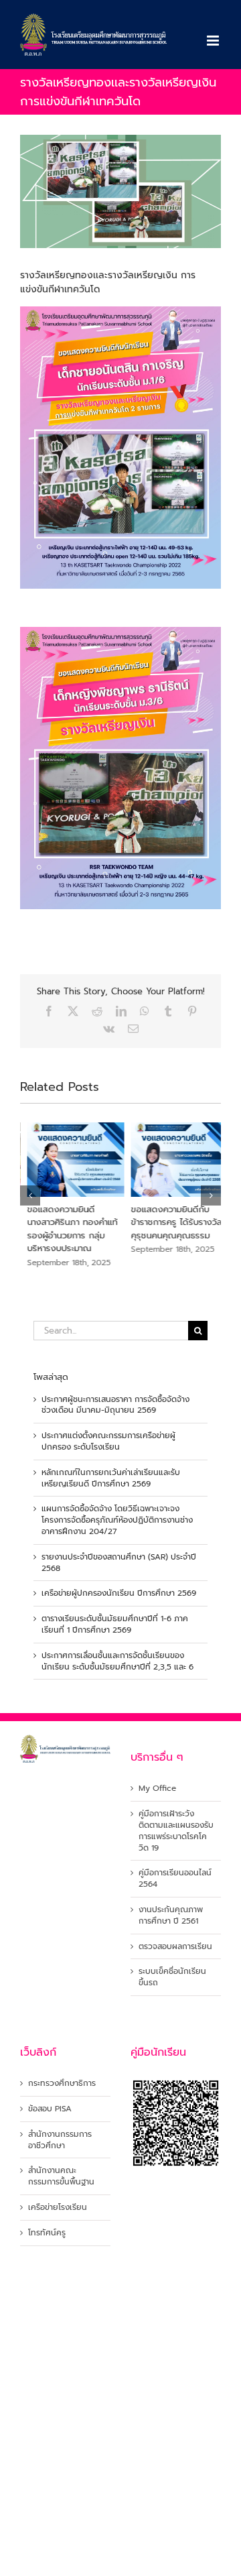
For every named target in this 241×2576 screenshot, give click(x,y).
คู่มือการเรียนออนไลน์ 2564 (175, 1879)
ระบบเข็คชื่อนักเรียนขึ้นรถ (172, 1977)
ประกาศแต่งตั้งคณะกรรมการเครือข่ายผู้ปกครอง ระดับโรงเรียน (108, 1441)
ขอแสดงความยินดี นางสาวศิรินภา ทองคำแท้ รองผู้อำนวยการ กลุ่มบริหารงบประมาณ (65, 1229)
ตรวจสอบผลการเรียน (175, 1947)
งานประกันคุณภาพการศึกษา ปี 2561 (171, 1916)
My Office (157, 1789)
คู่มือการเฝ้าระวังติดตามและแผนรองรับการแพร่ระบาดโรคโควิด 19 (176, 1831)
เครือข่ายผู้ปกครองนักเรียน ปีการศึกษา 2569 (119, 1593)
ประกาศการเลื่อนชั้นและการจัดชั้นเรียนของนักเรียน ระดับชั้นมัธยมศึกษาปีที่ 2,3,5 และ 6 (117, 1661)
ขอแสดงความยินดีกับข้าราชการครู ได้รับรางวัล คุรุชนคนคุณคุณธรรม (169, 1222)
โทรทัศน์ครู (47, 2233)
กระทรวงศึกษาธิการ (62, 2084)
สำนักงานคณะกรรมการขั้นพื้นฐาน (61, 2176)
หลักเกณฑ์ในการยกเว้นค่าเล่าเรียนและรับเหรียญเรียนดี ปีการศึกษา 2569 (111, 1478)
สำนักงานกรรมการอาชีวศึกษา (60, 2140)
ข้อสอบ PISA (50, 2109)
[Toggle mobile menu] (214, 41)
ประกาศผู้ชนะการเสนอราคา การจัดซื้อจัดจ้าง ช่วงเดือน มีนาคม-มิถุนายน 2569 (115, 1405)
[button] (30, 1195)
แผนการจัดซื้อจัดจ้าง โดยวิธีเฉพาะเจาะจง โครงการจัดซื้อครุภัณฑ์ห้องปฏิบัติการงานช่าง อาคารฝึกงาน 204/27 (117, 1520)
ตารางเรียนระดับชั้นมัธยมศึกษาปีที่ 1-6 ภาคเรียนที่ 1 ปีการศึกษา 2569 (115, 1624)
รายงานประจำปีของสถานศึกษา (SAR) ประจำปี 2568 (119, 1563)
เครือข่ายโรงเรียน (58, 2208)
